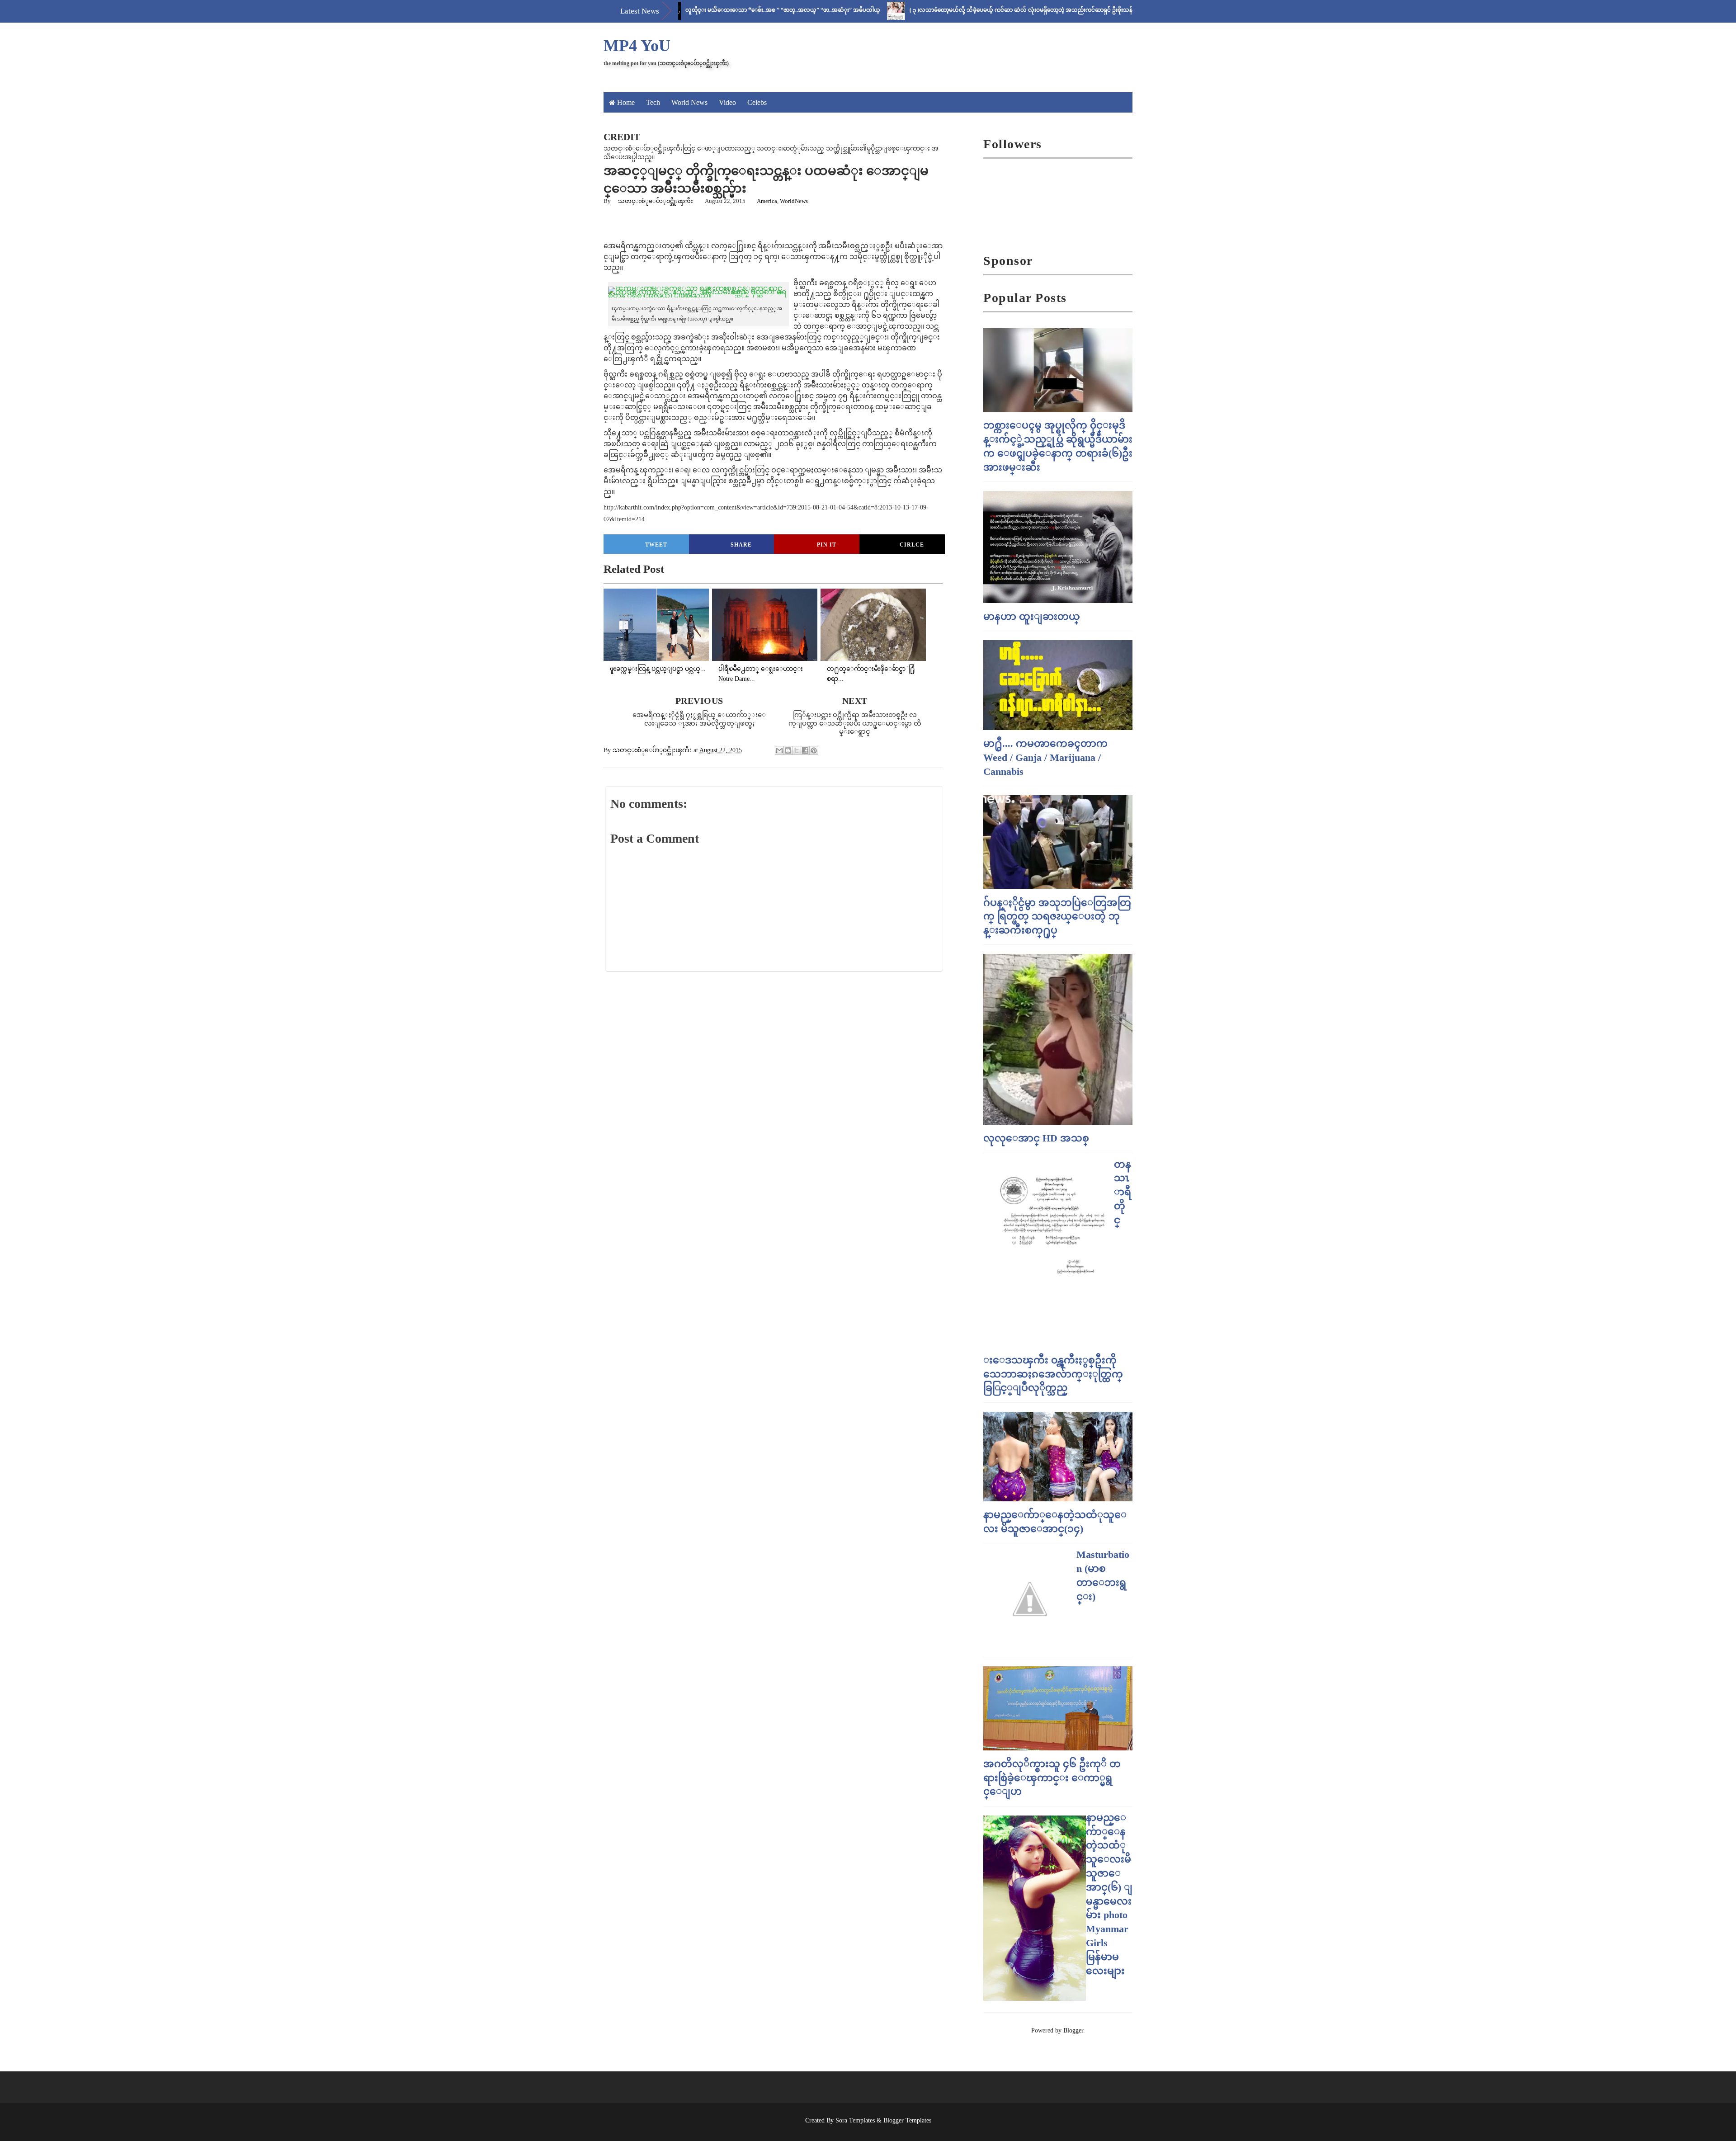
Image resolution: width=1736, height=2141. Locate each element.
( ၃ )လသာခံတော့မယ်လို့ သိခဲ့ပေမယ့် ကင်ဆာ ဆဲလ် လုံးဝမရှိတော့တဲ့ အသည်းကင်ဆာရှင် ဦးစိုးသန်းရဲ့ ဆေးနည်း (956, 10)
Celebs (757, 102)
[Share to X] (797, 750)
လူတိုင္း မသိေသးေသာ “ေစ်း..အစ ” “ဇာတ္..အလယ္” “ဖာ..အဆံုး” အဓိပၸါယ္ (703, 10)
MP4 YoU (637, 46)
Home (626, 102)
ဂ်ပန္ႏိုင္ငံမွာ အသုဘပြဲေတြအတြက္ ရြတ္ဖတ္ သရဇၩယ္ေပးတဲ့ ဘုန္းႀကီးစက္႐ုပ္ (1057, 917)
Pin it (827, 545)
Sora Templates (855, 2120)
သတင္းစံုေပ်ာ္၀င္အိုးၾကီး (656, 201)
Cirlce (912, 545)
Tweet (656, 545)
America (767, 201)
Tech (653, 102)
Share (741, 545)
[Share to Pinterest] (814, 750)
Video (727, 102)
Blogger (1073, 2030)
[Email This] (779, 750)
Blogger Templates (907, 2120)
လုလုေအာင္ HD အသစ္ (1036, 1138)
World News (689, 102)
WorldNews (794, 201)
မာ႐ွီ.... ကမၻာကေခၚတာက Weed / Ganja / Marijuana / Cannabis (1045, 757)
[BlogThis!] (788, 750)
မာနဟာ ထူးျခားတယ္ (1032, 616)
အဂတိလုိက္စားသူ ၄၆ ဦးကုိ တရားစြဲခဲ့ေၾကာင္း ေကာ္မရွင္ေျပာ (1052, 1778)
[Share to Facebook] (805, 750)
